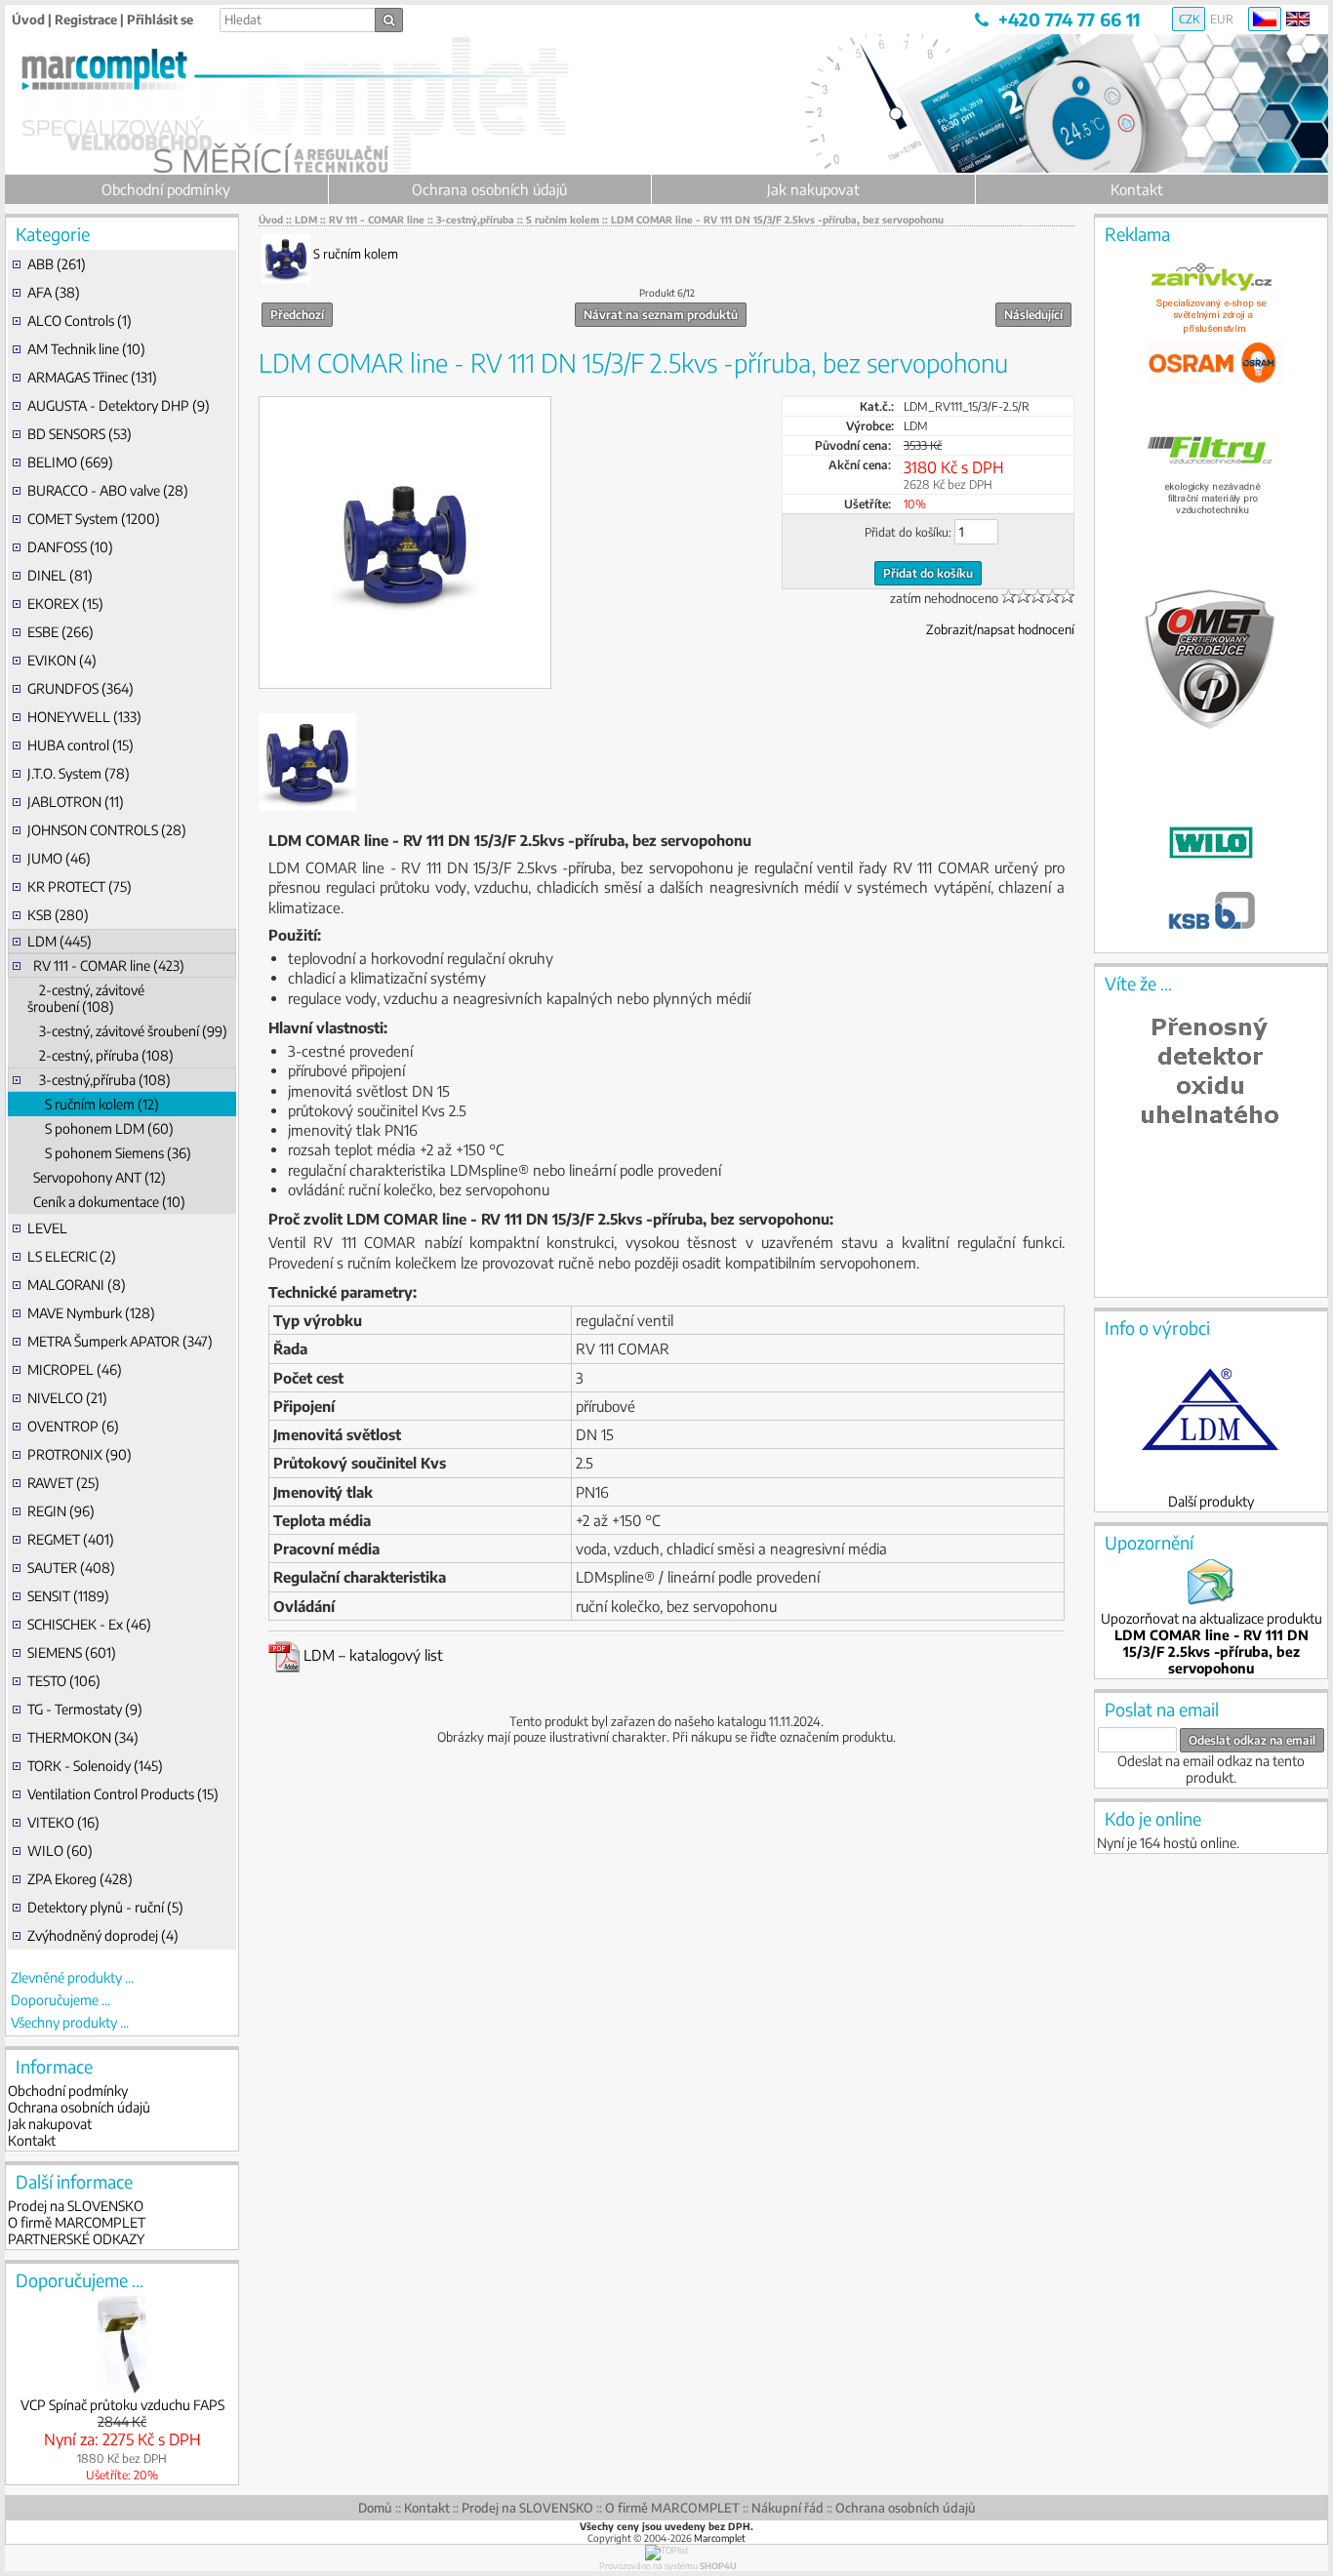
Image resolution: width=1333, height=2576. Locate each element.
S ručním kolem (563, 220)
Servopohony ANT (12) (97, 1177)
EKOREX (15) (65, 604)
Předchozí (297, 315)
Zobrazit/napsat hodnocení (1000, 629)
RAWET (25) (63, 1483)
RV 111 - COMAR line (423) (106, 966)
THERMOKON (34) (83, 1737)
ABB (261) (57, 264)
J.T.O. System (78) (79, 773)
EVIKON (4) (62, 660)
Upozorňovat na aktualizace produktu (1212, 1643)
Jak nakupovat (813, 189)
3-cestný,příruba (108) (99, 1080)
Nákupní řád (788, 2508)
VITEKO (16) (63, 1822)
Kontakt (1137, 189)
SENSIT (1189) (68, 1596)
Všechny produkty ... (70, 2022)
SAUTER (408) (71, 1568)
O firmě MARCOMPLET (77, 2222)
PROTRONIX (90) (80, 1454)
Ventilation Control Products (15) (123, 1794)
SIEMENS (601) (72, 1652)
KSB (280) (58, 915)
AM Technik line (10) (86, 349)
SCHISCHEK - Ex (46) (89, 1624)
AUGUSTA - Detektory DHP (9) (119, 405)
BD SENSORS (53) (80, 434)
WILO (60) (60, 1851)
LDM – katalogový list (371, 1655)
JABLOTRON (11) (76, 802)
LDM (306, 220)
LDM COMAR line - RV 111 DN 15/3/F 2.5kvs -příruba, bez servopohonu (777, 220)
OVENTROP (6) (73, 1426)
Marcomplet (720, 2538)
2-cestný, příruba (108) (101, 1055)
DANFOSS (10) (70, 547)
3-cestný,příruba (475, 220)
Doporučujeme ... (61, 2000)
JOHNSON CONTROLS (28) (107, 830)
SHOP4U (718, 2566)
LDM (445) (60, 941)
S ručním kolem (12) (93, 1104)
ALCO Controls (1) (80, 321)
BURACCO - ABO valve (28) (108, 490)
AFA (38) (54, 292)
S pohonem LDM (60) (101, 1128)
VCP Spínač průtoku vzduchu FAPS (122, 2405)
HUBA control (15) (81, 745)
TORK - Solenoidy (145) (95, 1766)
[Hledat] (389, 20)
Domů (375, 2508)
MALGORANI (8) (77, 1285)
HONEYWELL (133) (84, 717)
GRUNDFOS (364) (81, 688)
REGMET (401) (71, 1539)
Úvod (28, 20)
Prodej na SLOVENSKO (76, 2206)
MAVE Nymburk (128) (91, 1313)
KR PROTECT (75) (80, 886)
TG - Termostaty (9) (85, 1709)
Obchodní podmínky (166, 189)
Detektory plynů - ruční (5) (105, 1907)
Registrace (86, 20)
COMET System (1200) (94, 519)
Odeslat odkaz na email (1252, 1740)
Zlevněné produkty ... (72, 1977)
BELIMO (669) (70, 462)
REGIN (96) (61, 1511)
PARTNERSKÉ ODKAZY (76, 2239)
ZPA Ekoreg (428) (80, 1879)
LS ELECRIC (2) (72, 1256)
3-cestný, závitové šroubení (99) (127, 1031)
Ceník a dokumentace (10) (106, 1202)
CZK (1189, 19)
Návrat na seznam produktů (661, 315)
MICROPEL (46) (75, 1369)
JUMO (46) (59, 858)
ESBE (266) (61, 632)
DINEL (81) (60, 575)
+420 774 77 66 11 (1069, 19)
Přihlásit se (160, 20)
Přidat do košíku (928, 573)
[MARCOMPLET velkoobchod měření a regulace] (141, 82)
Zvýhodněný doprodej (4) (103, 1935)
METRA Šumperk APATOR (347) (120, 1341)
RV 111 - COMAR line (377, 220)
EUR (1222, 19)
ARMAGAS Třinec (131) (92, 377)
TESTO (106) (64, 1681)
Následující (1033, 315)
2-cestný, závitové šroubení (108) (86, 998)
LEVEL (47, 1228)
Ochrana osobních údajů (489, 189)
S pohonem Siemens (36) (109, 1153)
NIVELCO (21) (67, 1398)
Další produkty (1211, 1501)
